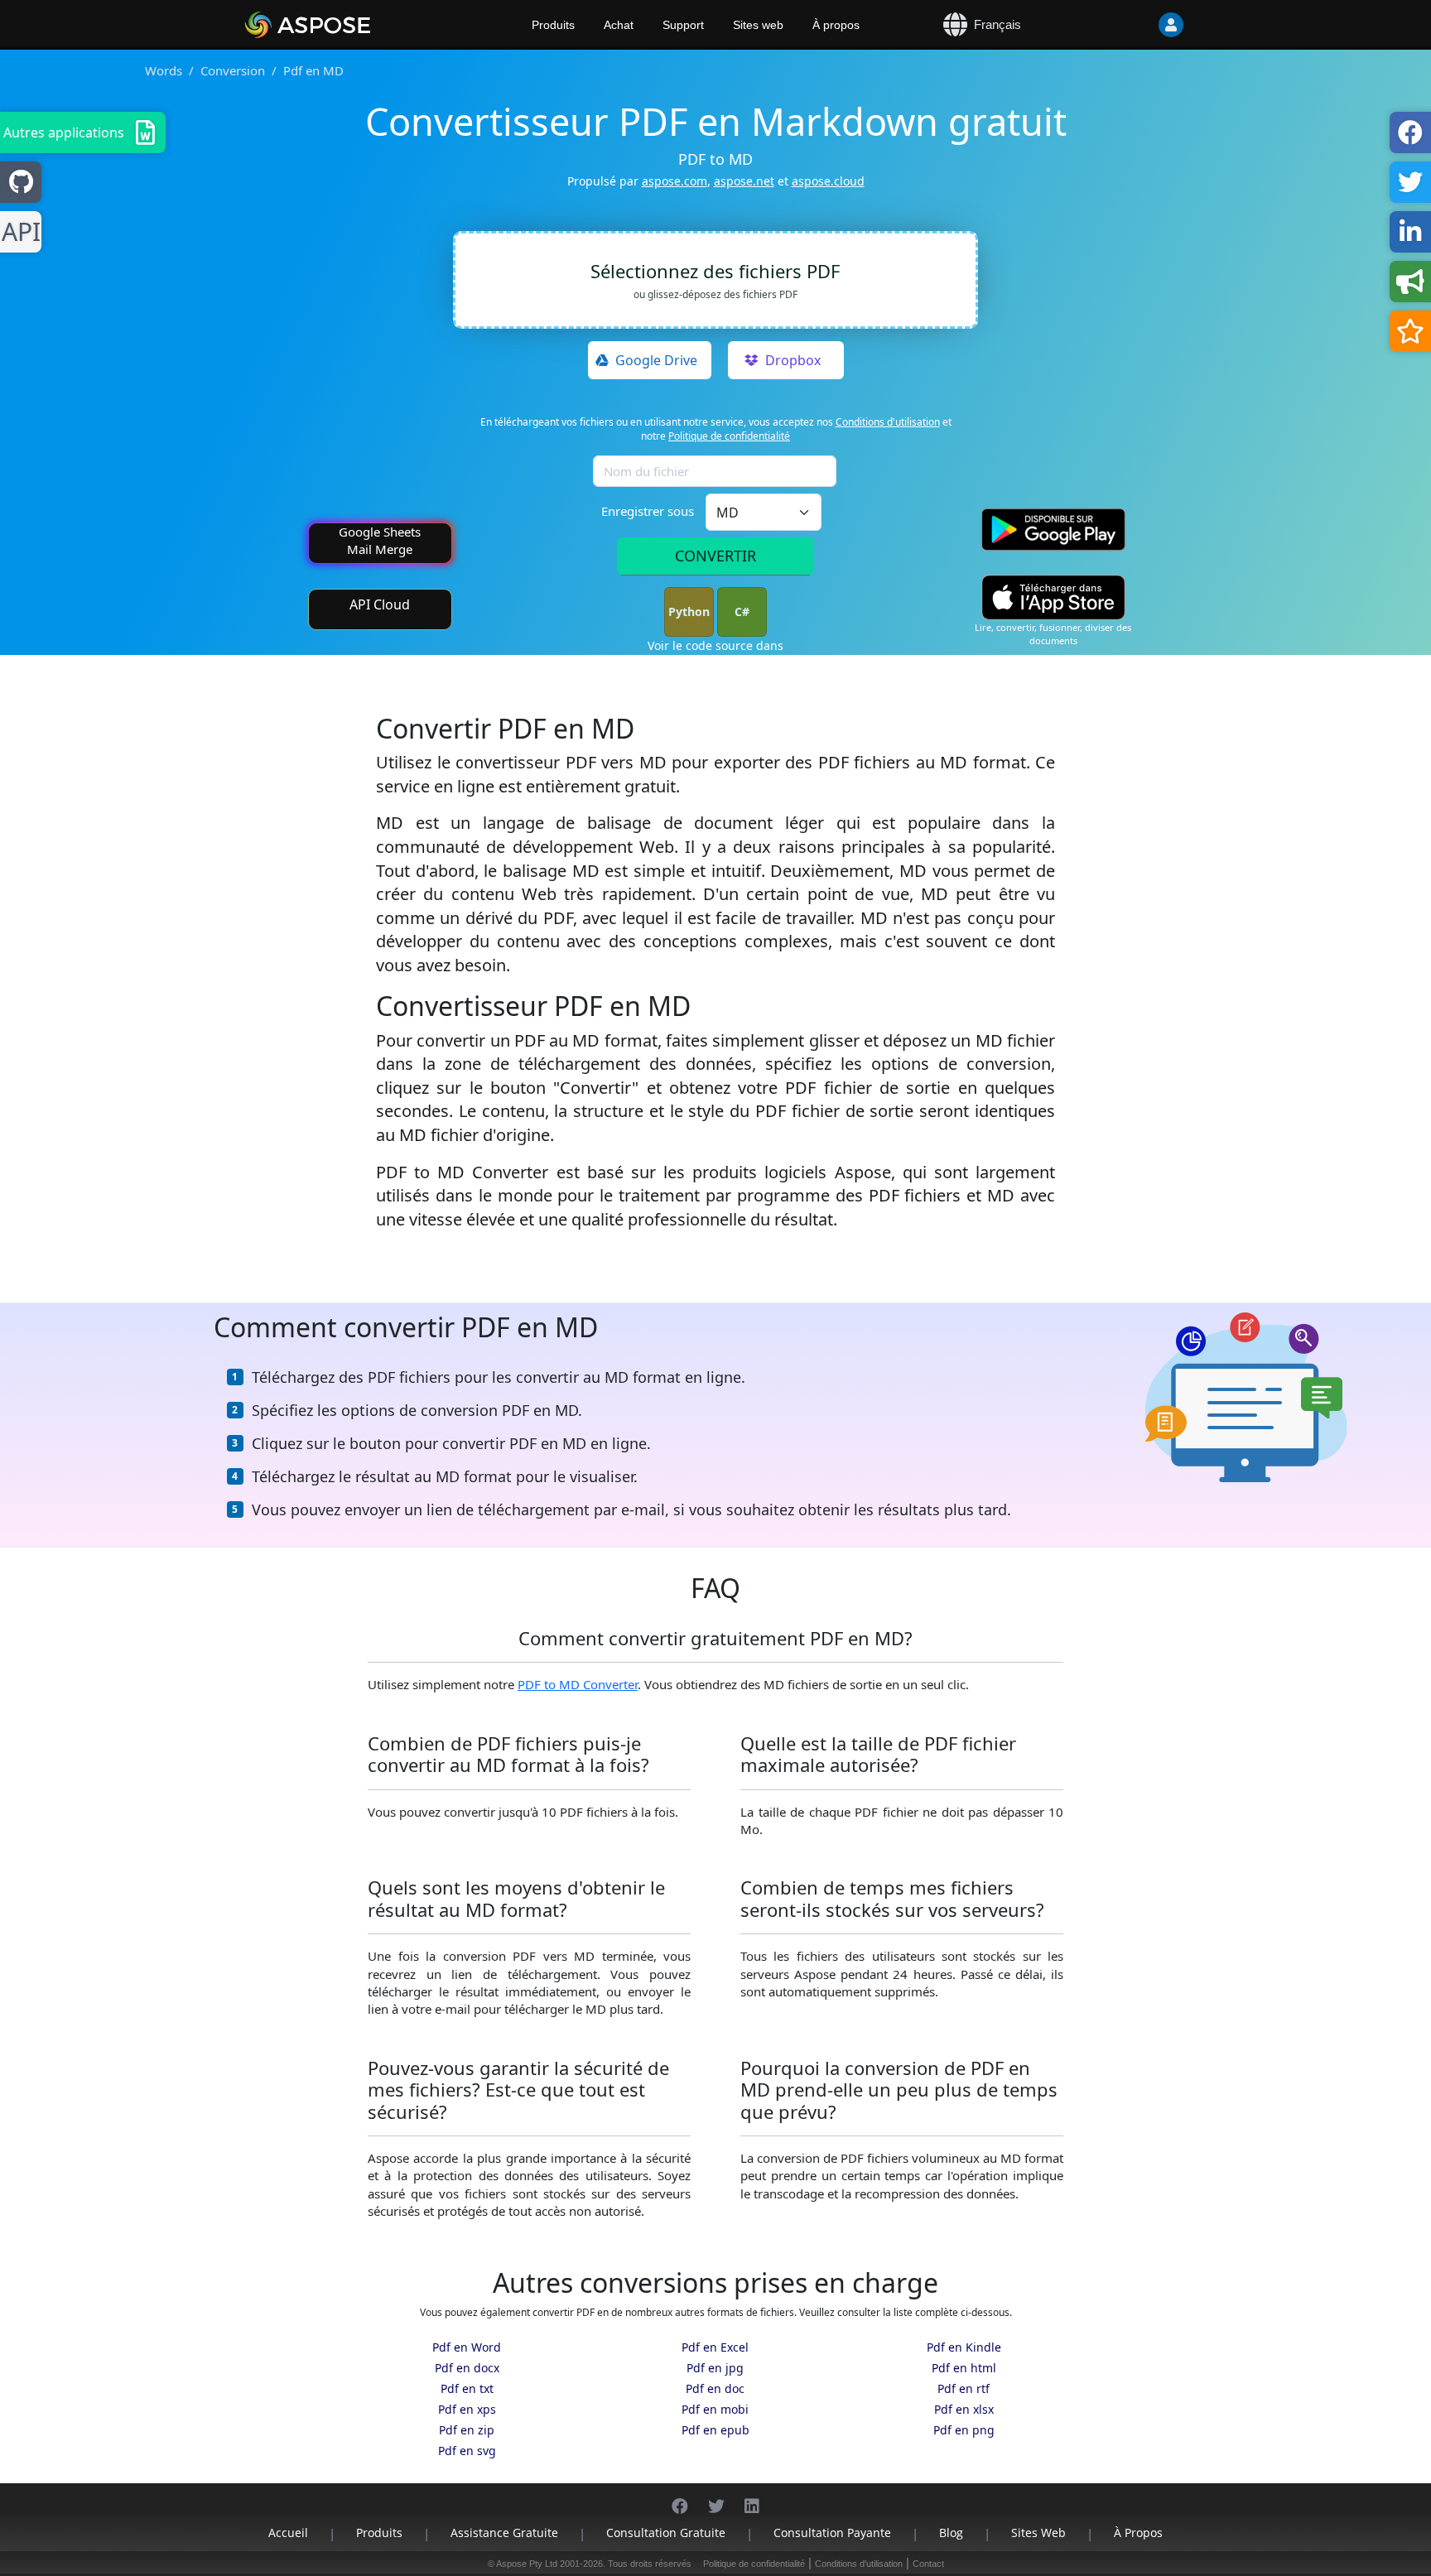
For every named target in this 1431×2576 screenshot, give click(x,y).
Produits (553, 25)
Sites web (758, 25)
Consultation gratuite (666, 2533)
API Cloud (380, 604)
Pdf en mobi (715, 2409)
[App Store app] (1053, 597)
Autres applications (64, 132)
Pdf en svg (467, 2451)
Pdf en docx (467, 2368)
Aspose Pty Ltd (527, 2564)
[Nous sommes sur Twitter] (716, 2498)
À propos (836, 25)
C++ (18, 232)
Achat (619, 25)
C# (742, 611)
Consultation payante (832, 2533)
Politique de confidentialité (729, 436)
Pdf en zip (467, 2430)
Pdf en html (964, 2368)
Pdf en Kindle (964, 2347)
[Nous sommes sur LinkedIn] (752, 2498)
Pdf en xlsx (964, 2409)
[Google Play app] (1053, 530)
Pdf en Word (467, 2347)
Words (164, 70)
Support (683, 25)
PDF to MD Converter (578, 1684)
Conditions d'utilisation (888, 422)
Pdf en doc (715, 2388)
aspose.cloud (828, 181)
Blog (951, 2533)
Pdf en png (964, 2430)
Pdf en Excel (715, 2347)
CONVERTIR (715, 556)
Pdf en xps (467, 2409)
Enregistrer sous (648, 511)
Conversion (233, 70)
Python (689, 611)
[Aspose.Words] (355, 25)
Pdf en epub (715, 2430)
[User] (1138, 25)
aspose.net (744, 181)
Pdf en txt (467, 2388)
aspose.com (675, 181)
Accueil (288, 2533)
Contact (928, 2564)
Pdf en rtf (964, 2388)
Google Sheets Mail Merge (380, 540)
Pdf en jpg (715, 2368)
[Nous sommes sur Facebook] (680, 2498)
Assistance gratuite (504, 2533)
